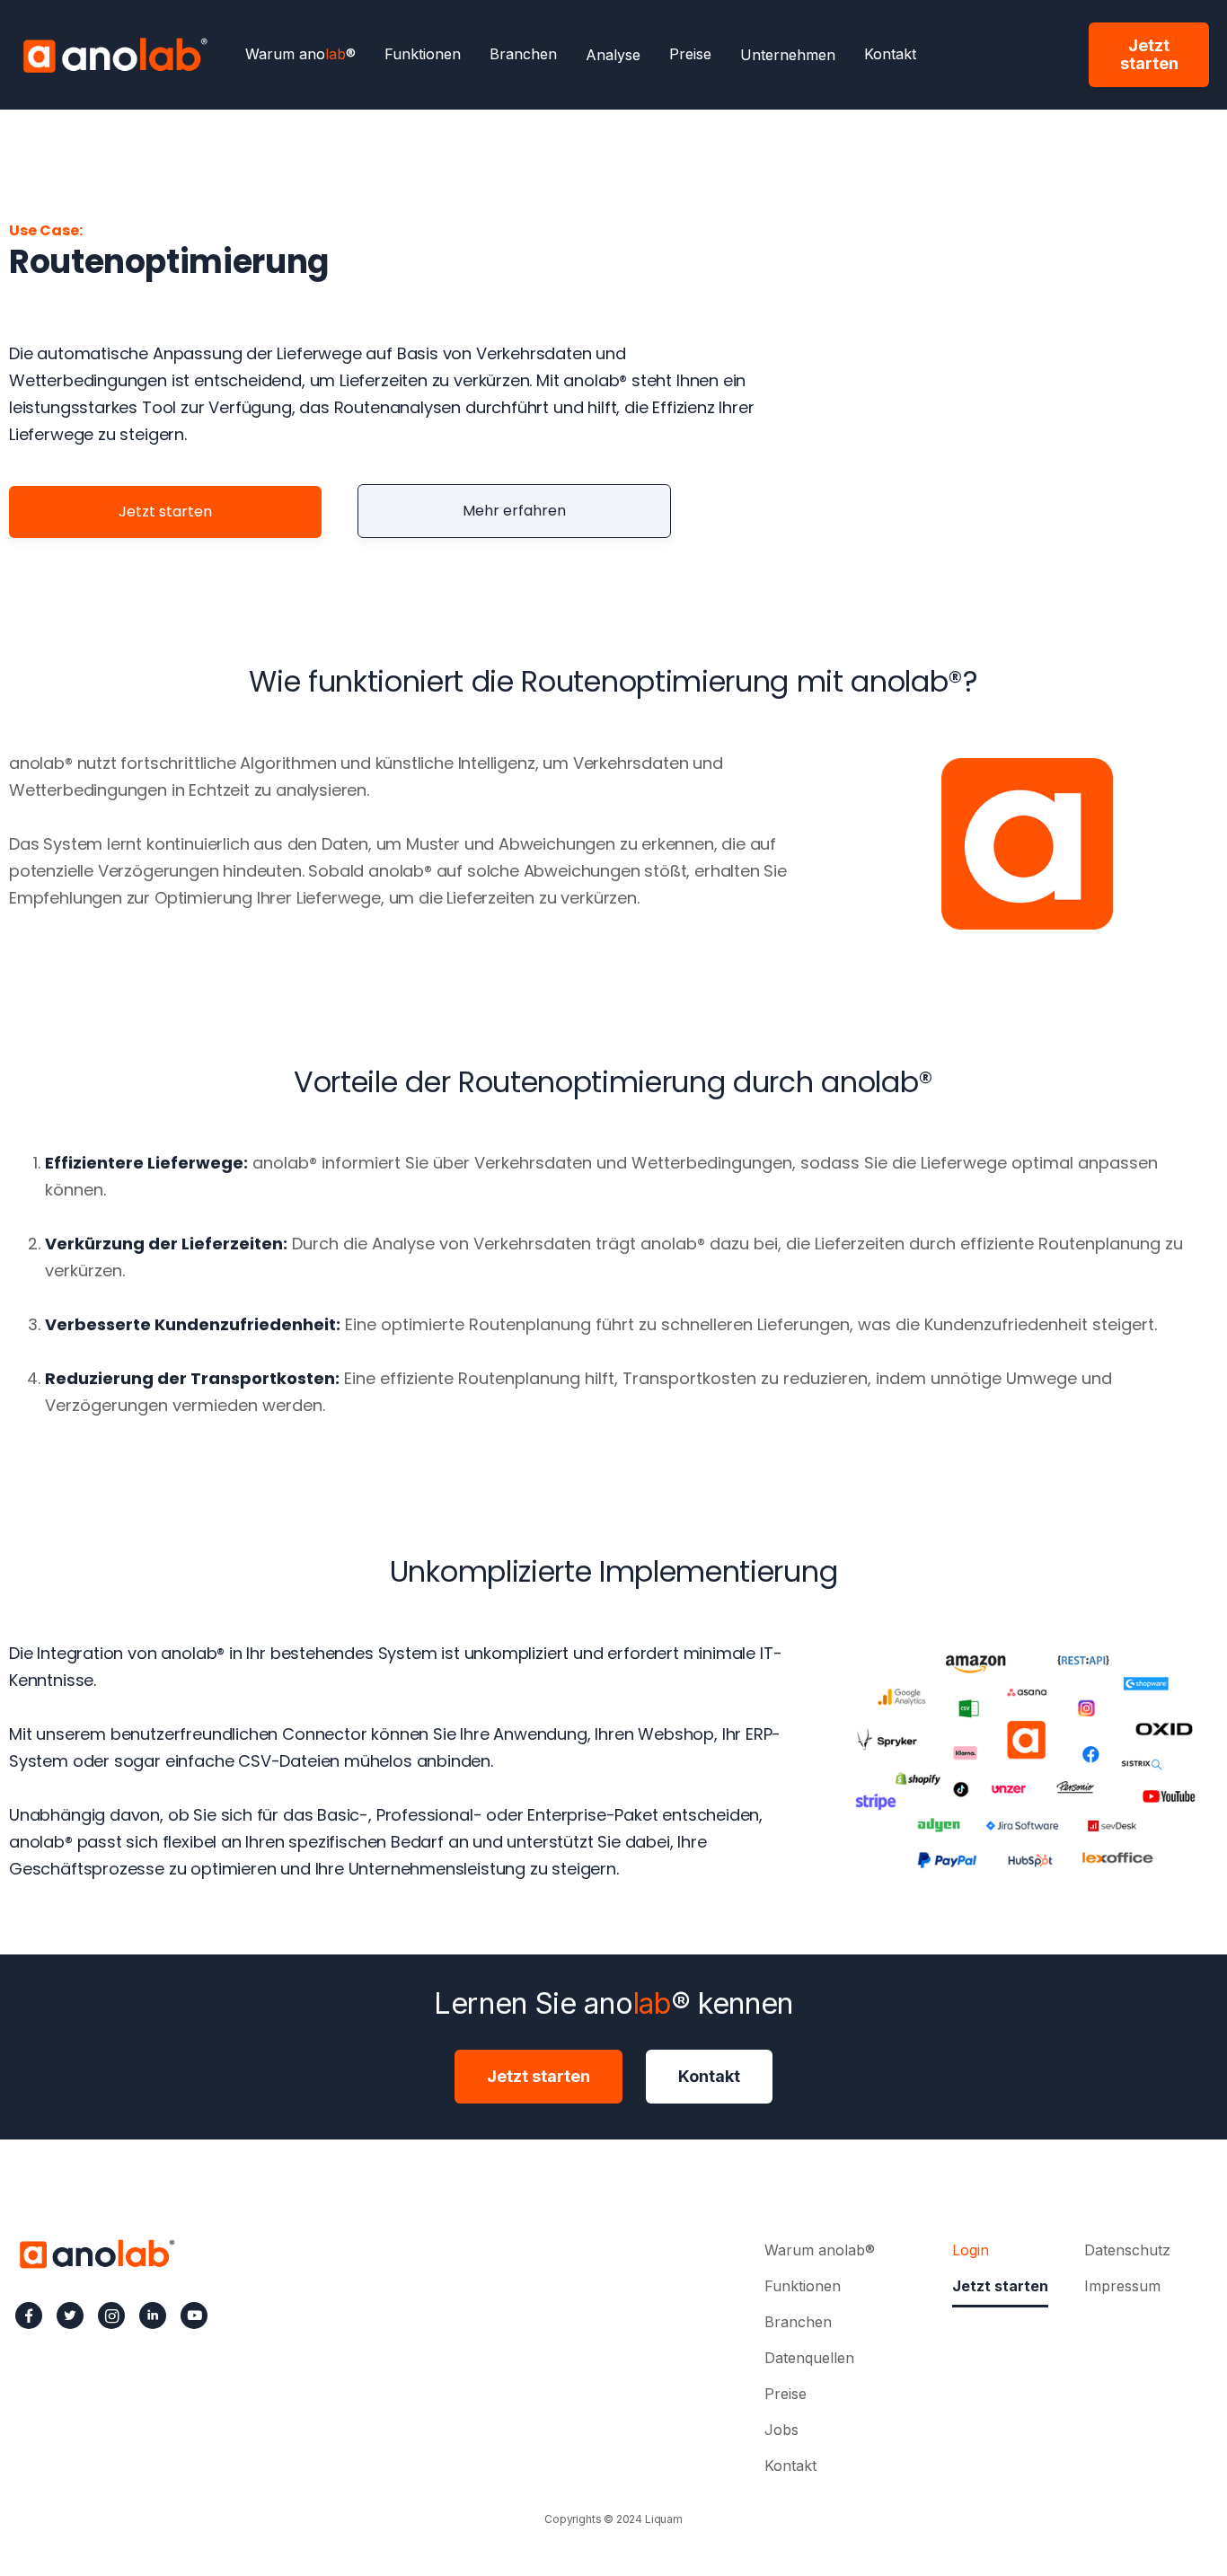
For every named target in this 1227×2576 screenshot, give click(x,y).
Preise (690, 55)
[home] (115, 54)
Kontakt (890, 55)
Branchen (523, 55)
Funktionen (423, 55)
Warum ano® (300, 55)
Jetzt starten (1149, 54)
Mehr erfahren (514, 511)
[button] (613, 55)
